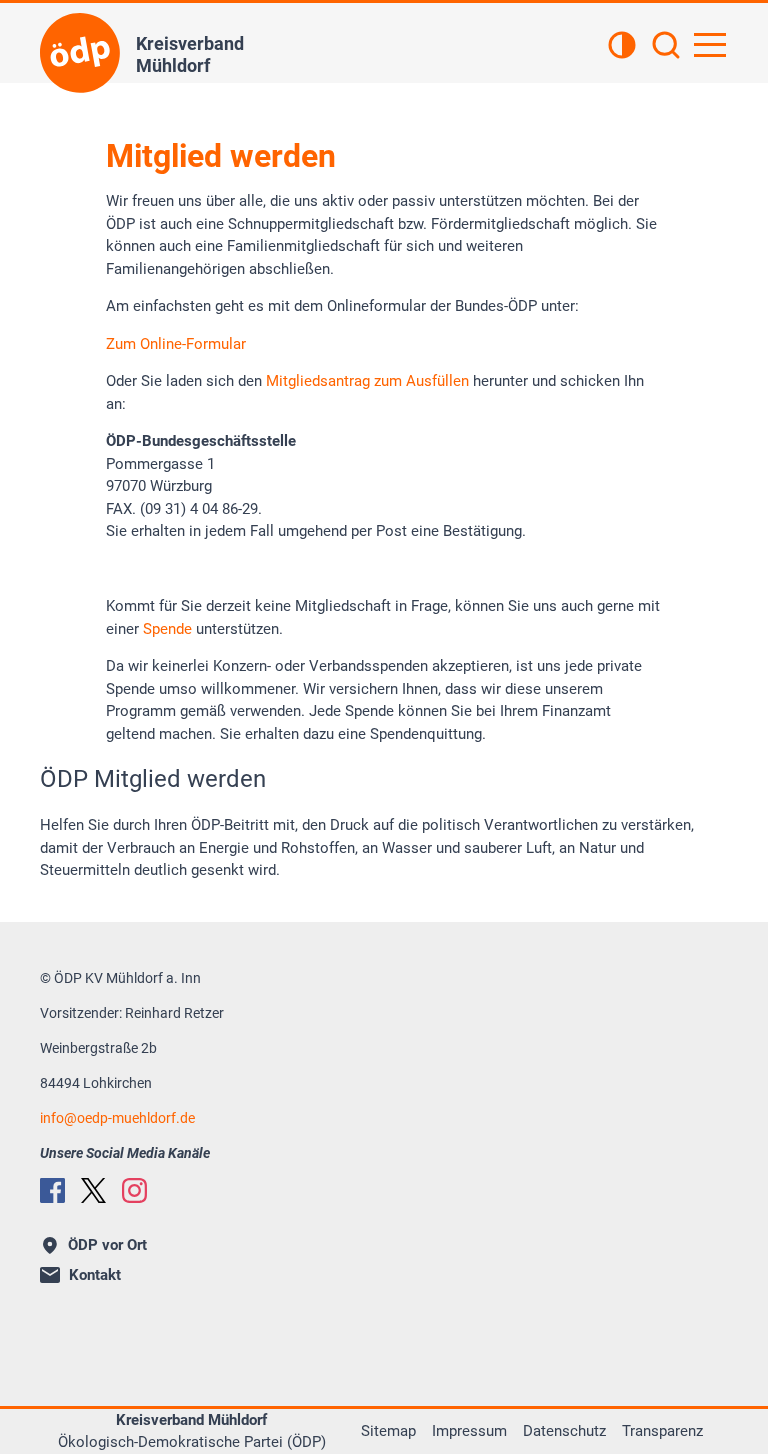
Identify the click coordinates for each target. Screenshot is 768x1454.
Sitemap (388, 1431)
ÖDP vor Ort (107, 1245)
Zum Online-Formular (176, 344)
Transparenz (662, 1431)
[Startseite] (80, 53)
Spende (167, 629)
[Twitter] (93, 1190)
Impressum (469, 1431)
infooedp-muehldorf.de (117, 1118)
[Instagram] (134, 1190)
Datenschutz (564, 1431)
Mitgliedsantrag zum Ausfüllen (367, 381)
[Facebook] (52, 1190)
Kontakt (95, 1275)
